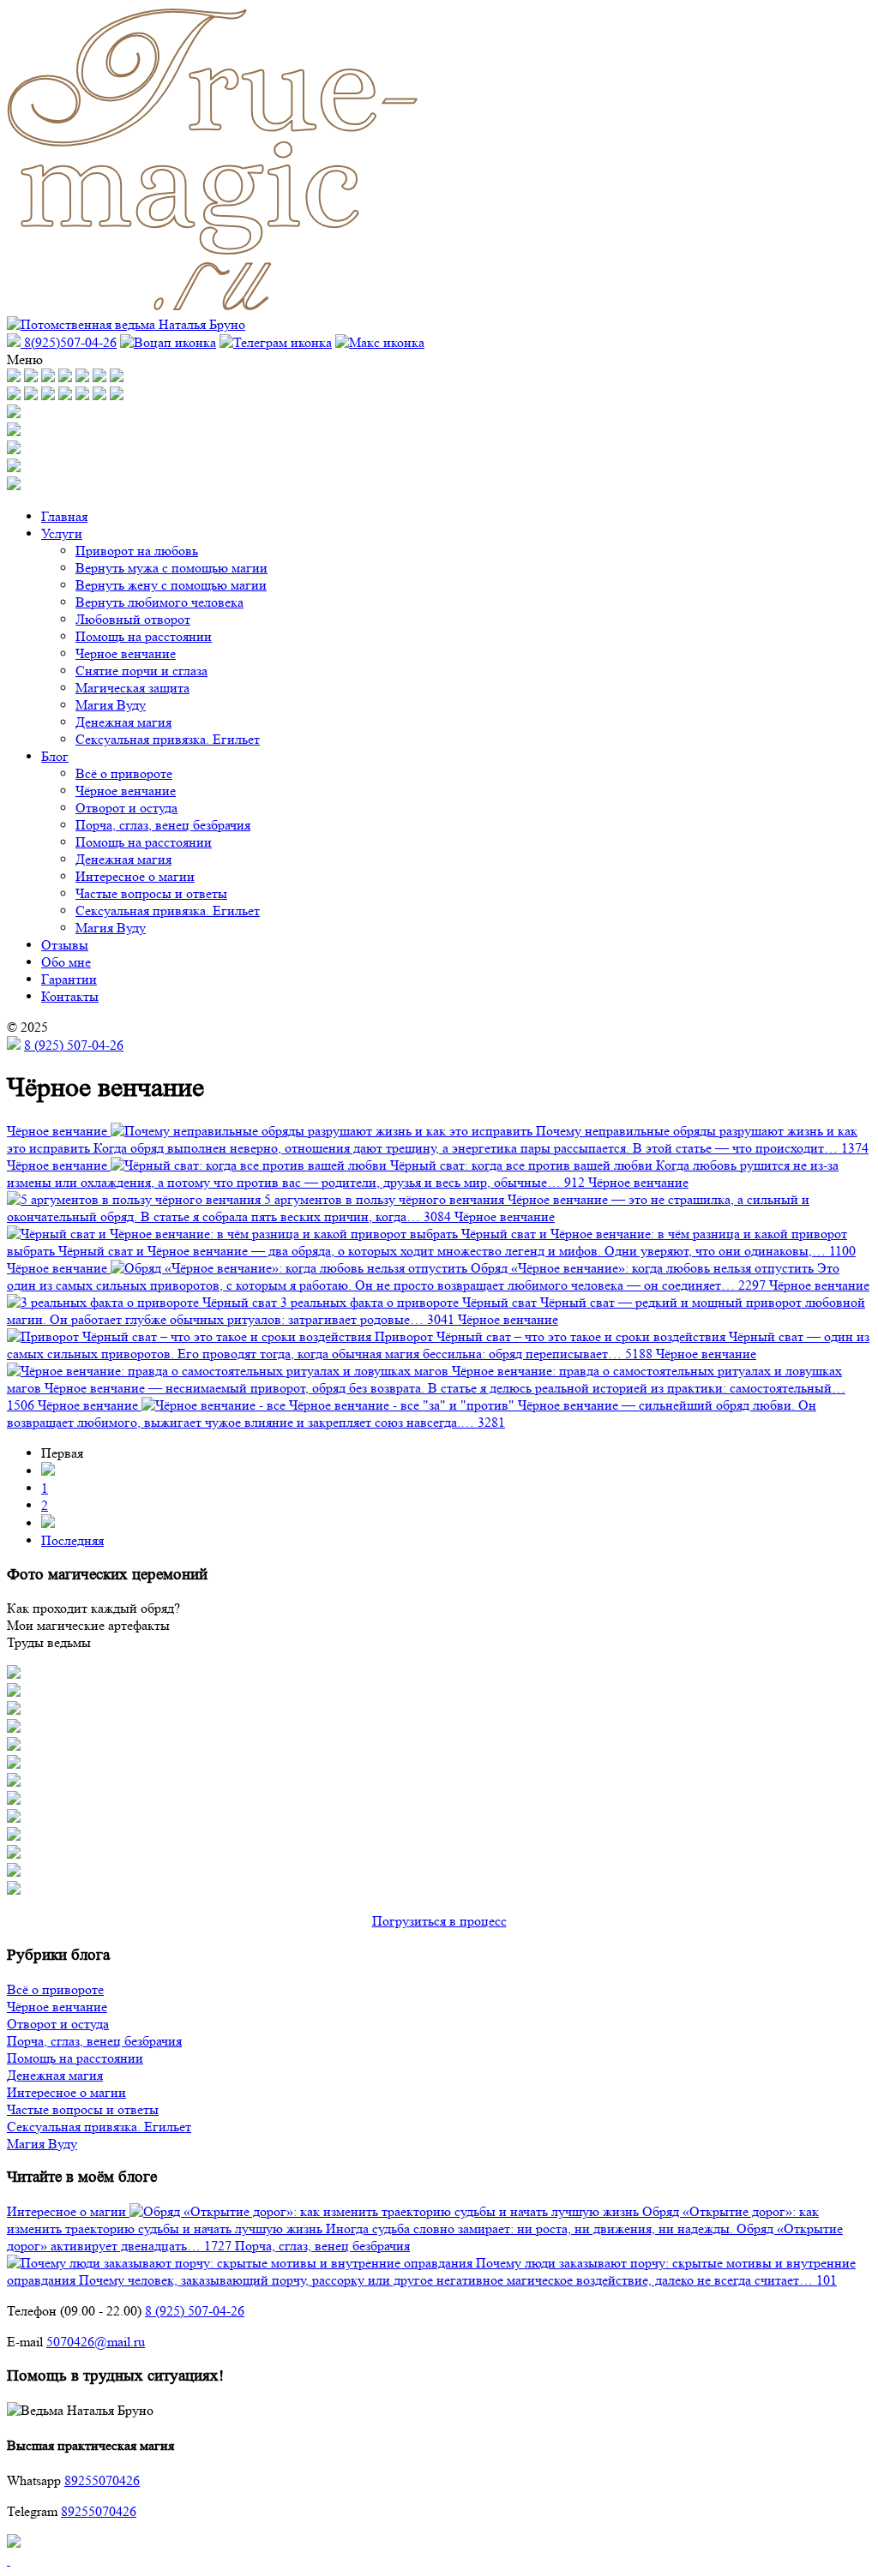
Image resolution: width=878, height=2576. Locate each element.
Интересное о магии (135, 876)
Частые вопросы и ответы (151, 893)
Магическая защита (132, 688)
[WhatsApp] (168, 342)
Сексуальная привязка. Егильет (168, 739)
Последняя (72, 1540)
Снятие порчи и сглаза (141, 671)
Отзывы (65, 945)
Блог (55, 756)
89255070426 (102, 2480)
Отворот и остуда (126, 808)
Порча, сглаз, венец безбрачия (163, 825)
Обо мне (66, 962)
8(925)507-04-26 (69, 342)
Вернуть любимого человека (159, 602)
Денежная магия (123, 722)
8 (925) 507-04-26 (74, 1045)
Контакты (70, 996)
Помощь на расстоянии (144, 636)
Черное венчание (126, 653)
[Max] (380, 342)
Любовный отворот (133, 619)
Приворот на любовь (137, 551)
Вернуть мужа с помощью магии (171, 568)
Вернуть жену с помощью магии (171, 585)
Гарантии (69, 979)
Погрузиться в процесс (439, 1921)
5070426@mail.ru (96, 2342)
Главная (64, 516)
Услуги (62, 533)
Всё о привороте (124, 773)
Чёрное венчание (126, 791)
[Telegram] (276, 342)
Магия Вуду (111, 705)
